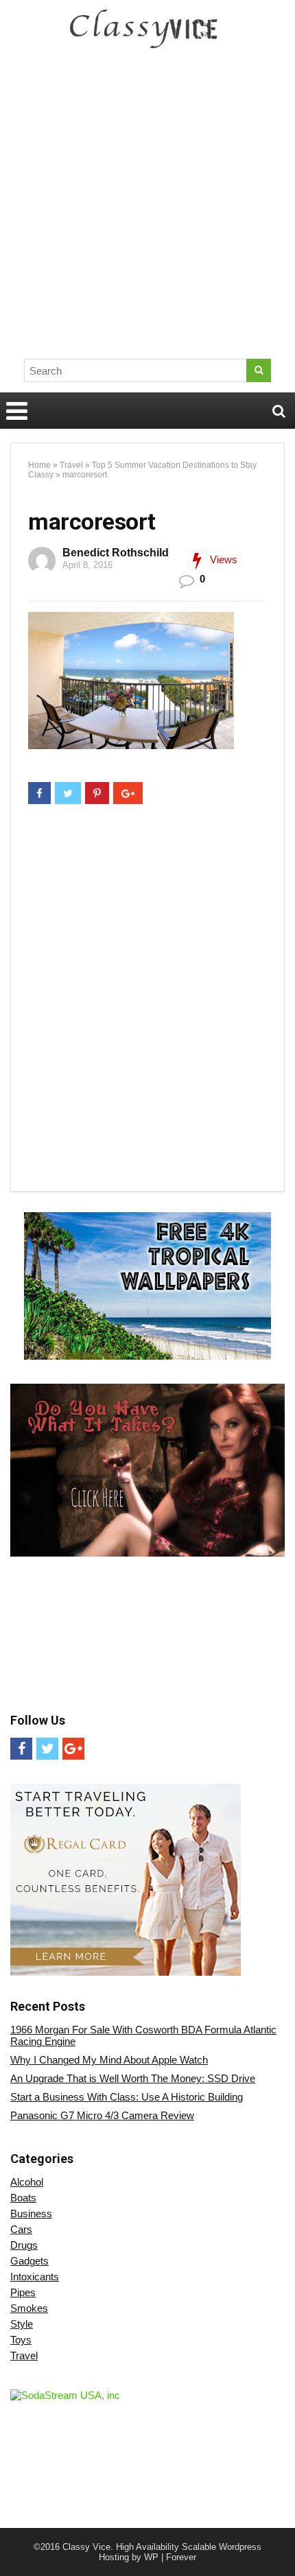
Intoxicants (35, 2277)
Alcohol (27, 2182)
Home (39, 465)
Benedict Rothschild (116, 553)
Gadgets (29, 2261)
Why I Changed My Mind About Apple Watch (109, 2060)
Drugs (24, 2245)
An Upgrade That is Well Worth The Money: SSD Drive (133, 2078)
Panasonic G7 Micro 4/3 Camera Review (102, 2115)
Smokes (29, 2308)
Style (22, 2324)
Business (31, 2213)
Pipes (23, 2292)
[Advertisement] (147, 209)
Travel (71, 465)
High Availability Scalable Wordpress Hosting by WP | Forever (180, 2552)
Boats (23, 2198)
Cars (21, 2229)
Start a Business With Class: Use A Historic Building (127, 2097)
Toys (21, 2340)
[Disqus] (147, 1000)
